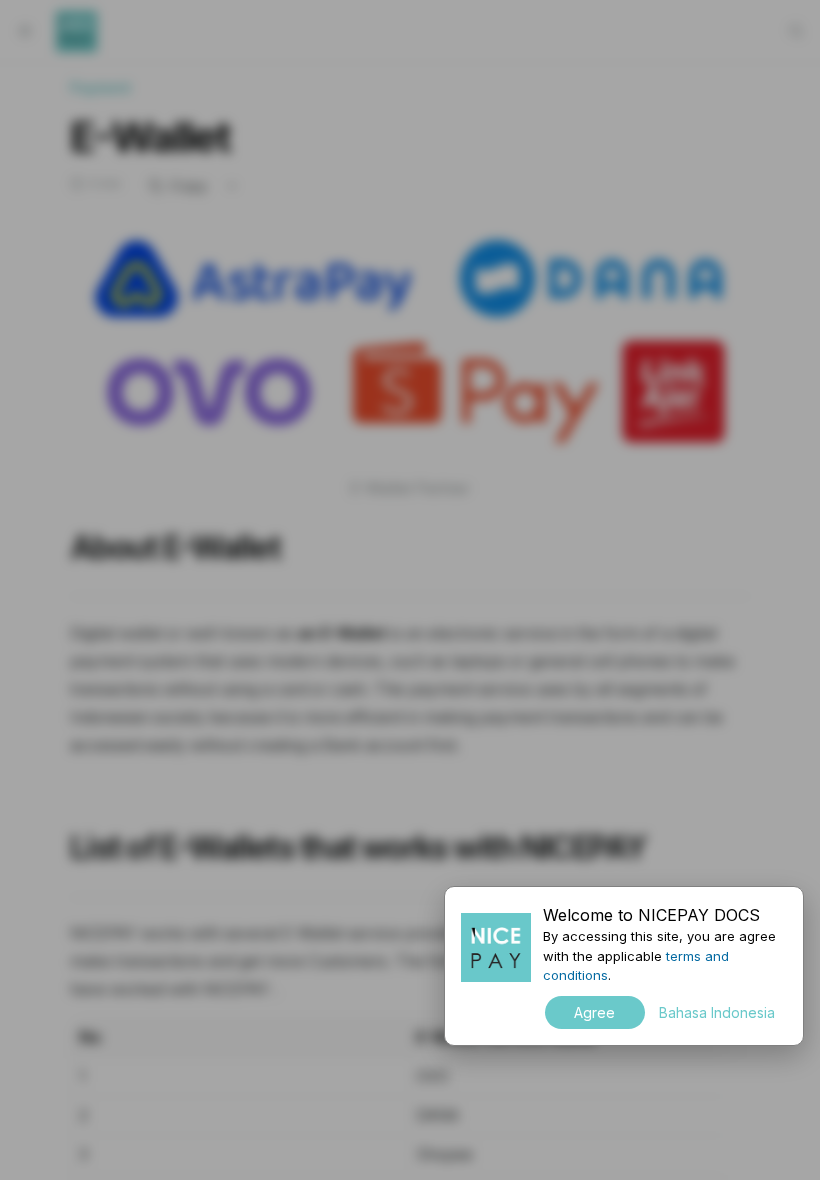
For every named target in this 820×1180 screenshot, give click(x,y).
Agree (594, 1012)
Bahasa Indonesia (717, 1012)
